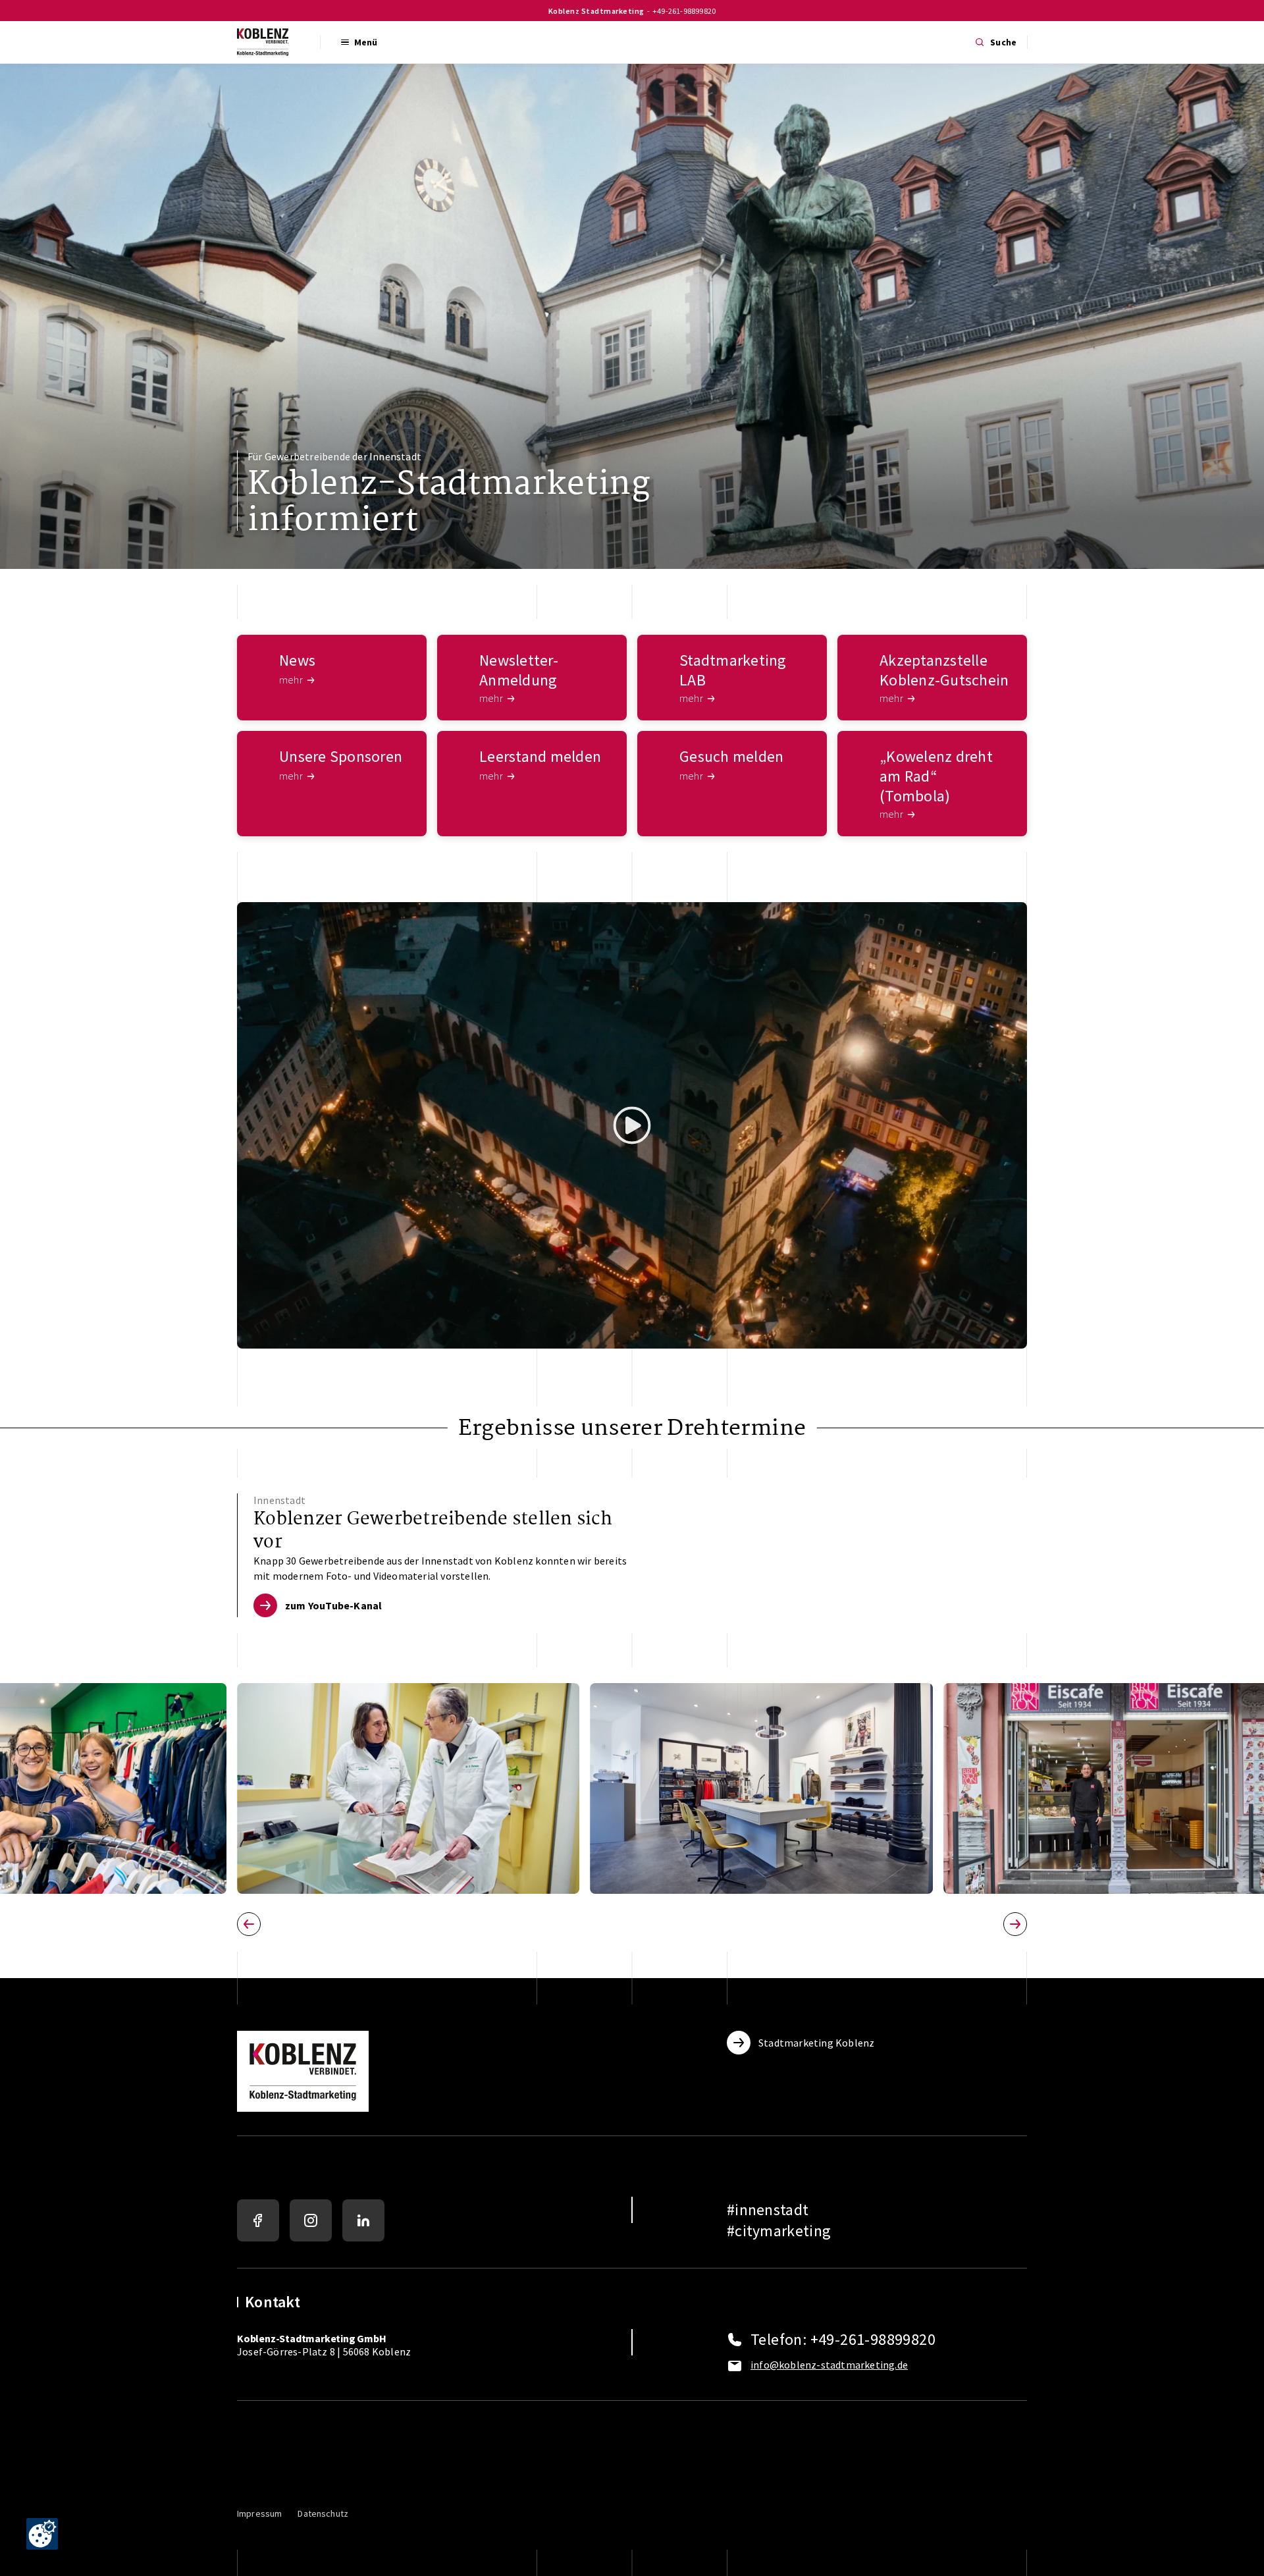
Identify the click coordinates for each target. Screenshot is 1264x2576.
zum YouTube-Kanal (333, 1605)
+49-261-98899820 (684, 11)
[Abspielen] (632, 1125)
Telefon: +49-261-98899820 (843, 2340)
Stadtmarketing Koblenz (816, 2043)
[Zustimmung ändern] (42, 2534)
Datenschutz (323, 2513)
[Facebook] (258, 2220)
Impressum (259, 2513)
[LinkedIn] (363, 2220)
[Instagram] (311, 2220)
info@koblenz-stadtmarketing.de (829, 2365)
